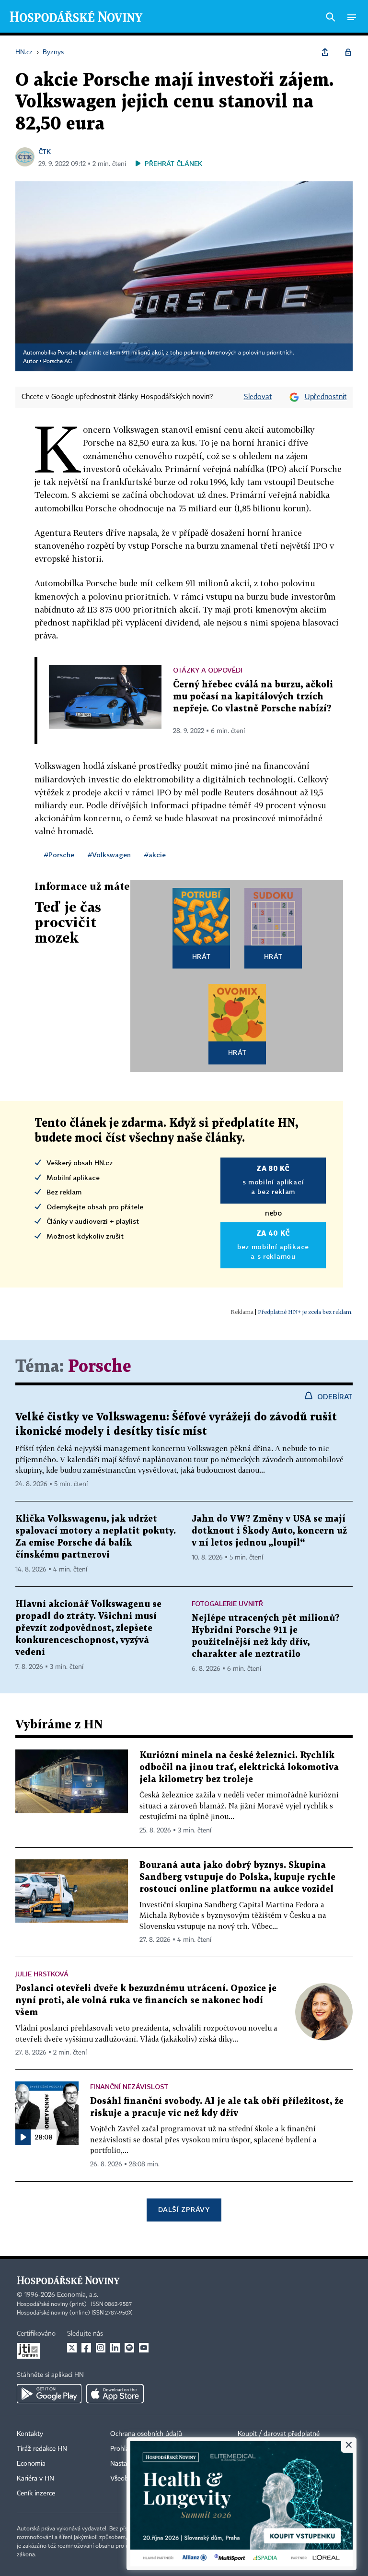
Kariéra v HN (35, 2479)
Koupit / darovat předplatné (279, 2434)
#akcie (155, 855)
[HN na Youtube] (144, 2348)
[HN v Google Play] (49, 2394)
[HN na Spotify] (129, 2348)
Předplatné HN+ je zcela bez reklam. (305, 1312)
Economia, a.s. (78, 2295)
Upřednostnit (326, 397)
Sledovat (258, 397)
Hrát (201, 956)
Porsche (100, 1367)
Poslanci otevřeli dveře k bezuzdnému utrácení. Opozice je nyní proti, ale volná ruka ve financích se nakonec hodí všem (146, 2001)
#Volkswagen (109, 855)
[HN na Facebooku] (86, 2348)
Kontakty (30, 2434)
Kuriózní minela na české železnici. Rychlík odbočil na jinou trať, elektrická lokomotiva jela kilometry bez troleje (239, 1767)
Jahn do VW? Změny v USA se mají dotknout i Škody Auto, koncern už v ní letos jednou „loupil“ (269, 1531)
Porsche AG (57, 362)
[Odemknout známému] (348, 52)
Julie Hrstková (42, 1974)
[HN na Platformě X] (72, 2348)
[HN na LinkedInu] (115, 2348)
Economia (31, 2464)
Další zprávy (184, 2209)
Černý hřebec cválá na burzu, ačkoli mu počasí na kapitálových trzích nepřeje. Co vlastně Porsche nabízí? (253, 697)
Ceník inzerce (36, 2493)
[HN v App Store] (115, 2394)
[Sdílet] (325, 52)
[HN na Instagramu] (101, 2348)
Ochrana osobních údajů (146, 2434)
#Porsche (59, 855)
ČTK (45, 151)
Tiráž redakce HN (42, 2449)
